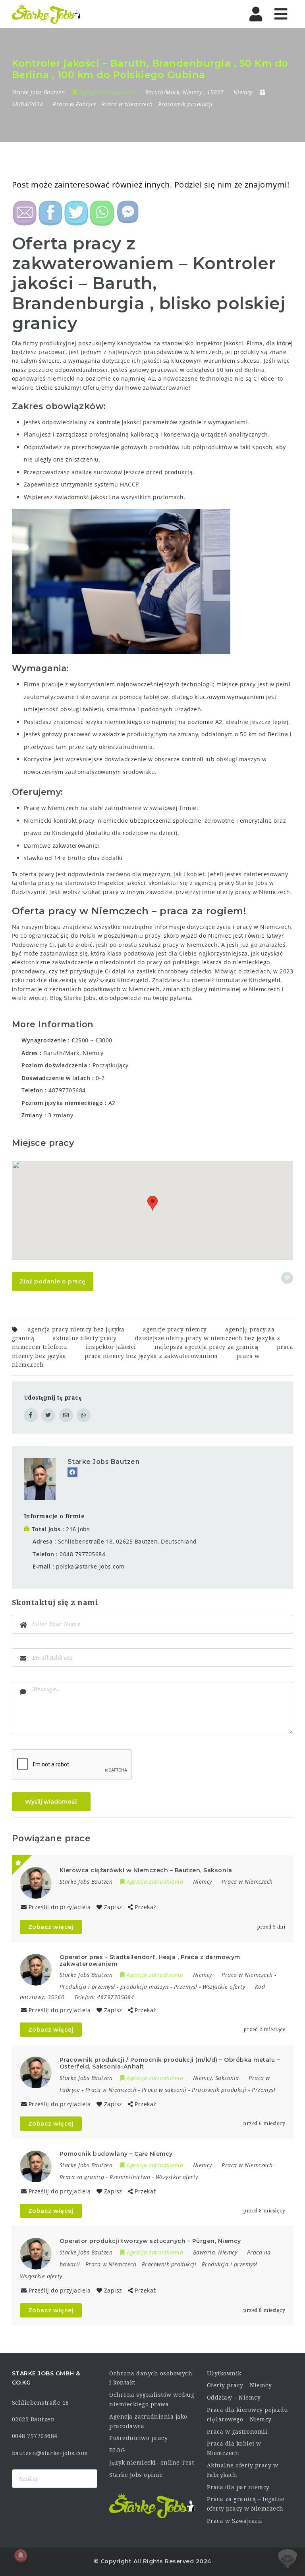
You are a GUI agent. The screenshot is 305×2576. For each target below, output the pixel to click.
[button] (152, 1203)
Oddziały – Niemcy (234, 2398)
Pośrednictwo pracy (138, 2438)
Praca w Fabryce (75, 104)
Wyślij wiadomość (51, 1802)
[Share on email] (66, 1415)
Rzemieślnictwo (130, 2177)
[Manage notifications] (21, 2555)
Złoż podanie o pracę (53, 1281)
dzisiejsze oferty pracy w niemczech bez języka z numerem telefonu (146, 1343)
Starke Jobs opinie (136, 2475)
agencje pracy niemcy (175, 1329)
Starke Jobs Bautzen (104, 1462)
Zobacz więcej (51, 1927)
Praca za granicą (82, 2177)
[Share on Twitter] (48, 1415)
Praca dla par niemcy (238, 2487)
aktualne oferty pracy (85, 1338)
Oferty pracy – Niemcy (239, 2385)
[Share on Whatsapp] (84, 1415)
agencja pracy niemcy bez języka (76, 1329)
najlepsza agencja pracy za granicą (206, 1347)
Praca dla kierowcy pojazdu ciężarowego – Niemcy (248, 2415)
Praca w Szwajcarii (235, 2521)
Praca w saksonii (164, 2090)
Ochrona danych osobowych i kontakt (151, 2378)
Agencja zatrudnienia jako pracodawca (148, 2421)
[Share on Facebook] (31, 1415)
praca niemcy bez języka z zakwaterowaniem (151, 1356)
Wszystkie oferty (224, 1987)
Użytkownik (224, 2373)
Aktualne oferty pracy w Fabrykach (243, 2470)
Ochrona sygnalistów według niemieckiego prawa (152, 2400)
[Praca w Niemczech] (46, 14)
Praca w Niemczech (127, 104)
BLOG (117, 2450)
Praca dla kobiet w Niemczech (234, 2448)
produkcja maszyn (144, 1987)
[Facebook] (72, 1472)
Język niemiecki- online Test (152, 2463)
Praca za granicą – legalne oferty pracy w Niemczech (246, 2504)
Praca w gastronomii (237, 2432)
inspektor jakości (111, 1347)
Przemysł (186, 1987)
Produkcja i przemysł (87, 1987)
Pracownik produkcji (185, 104)
